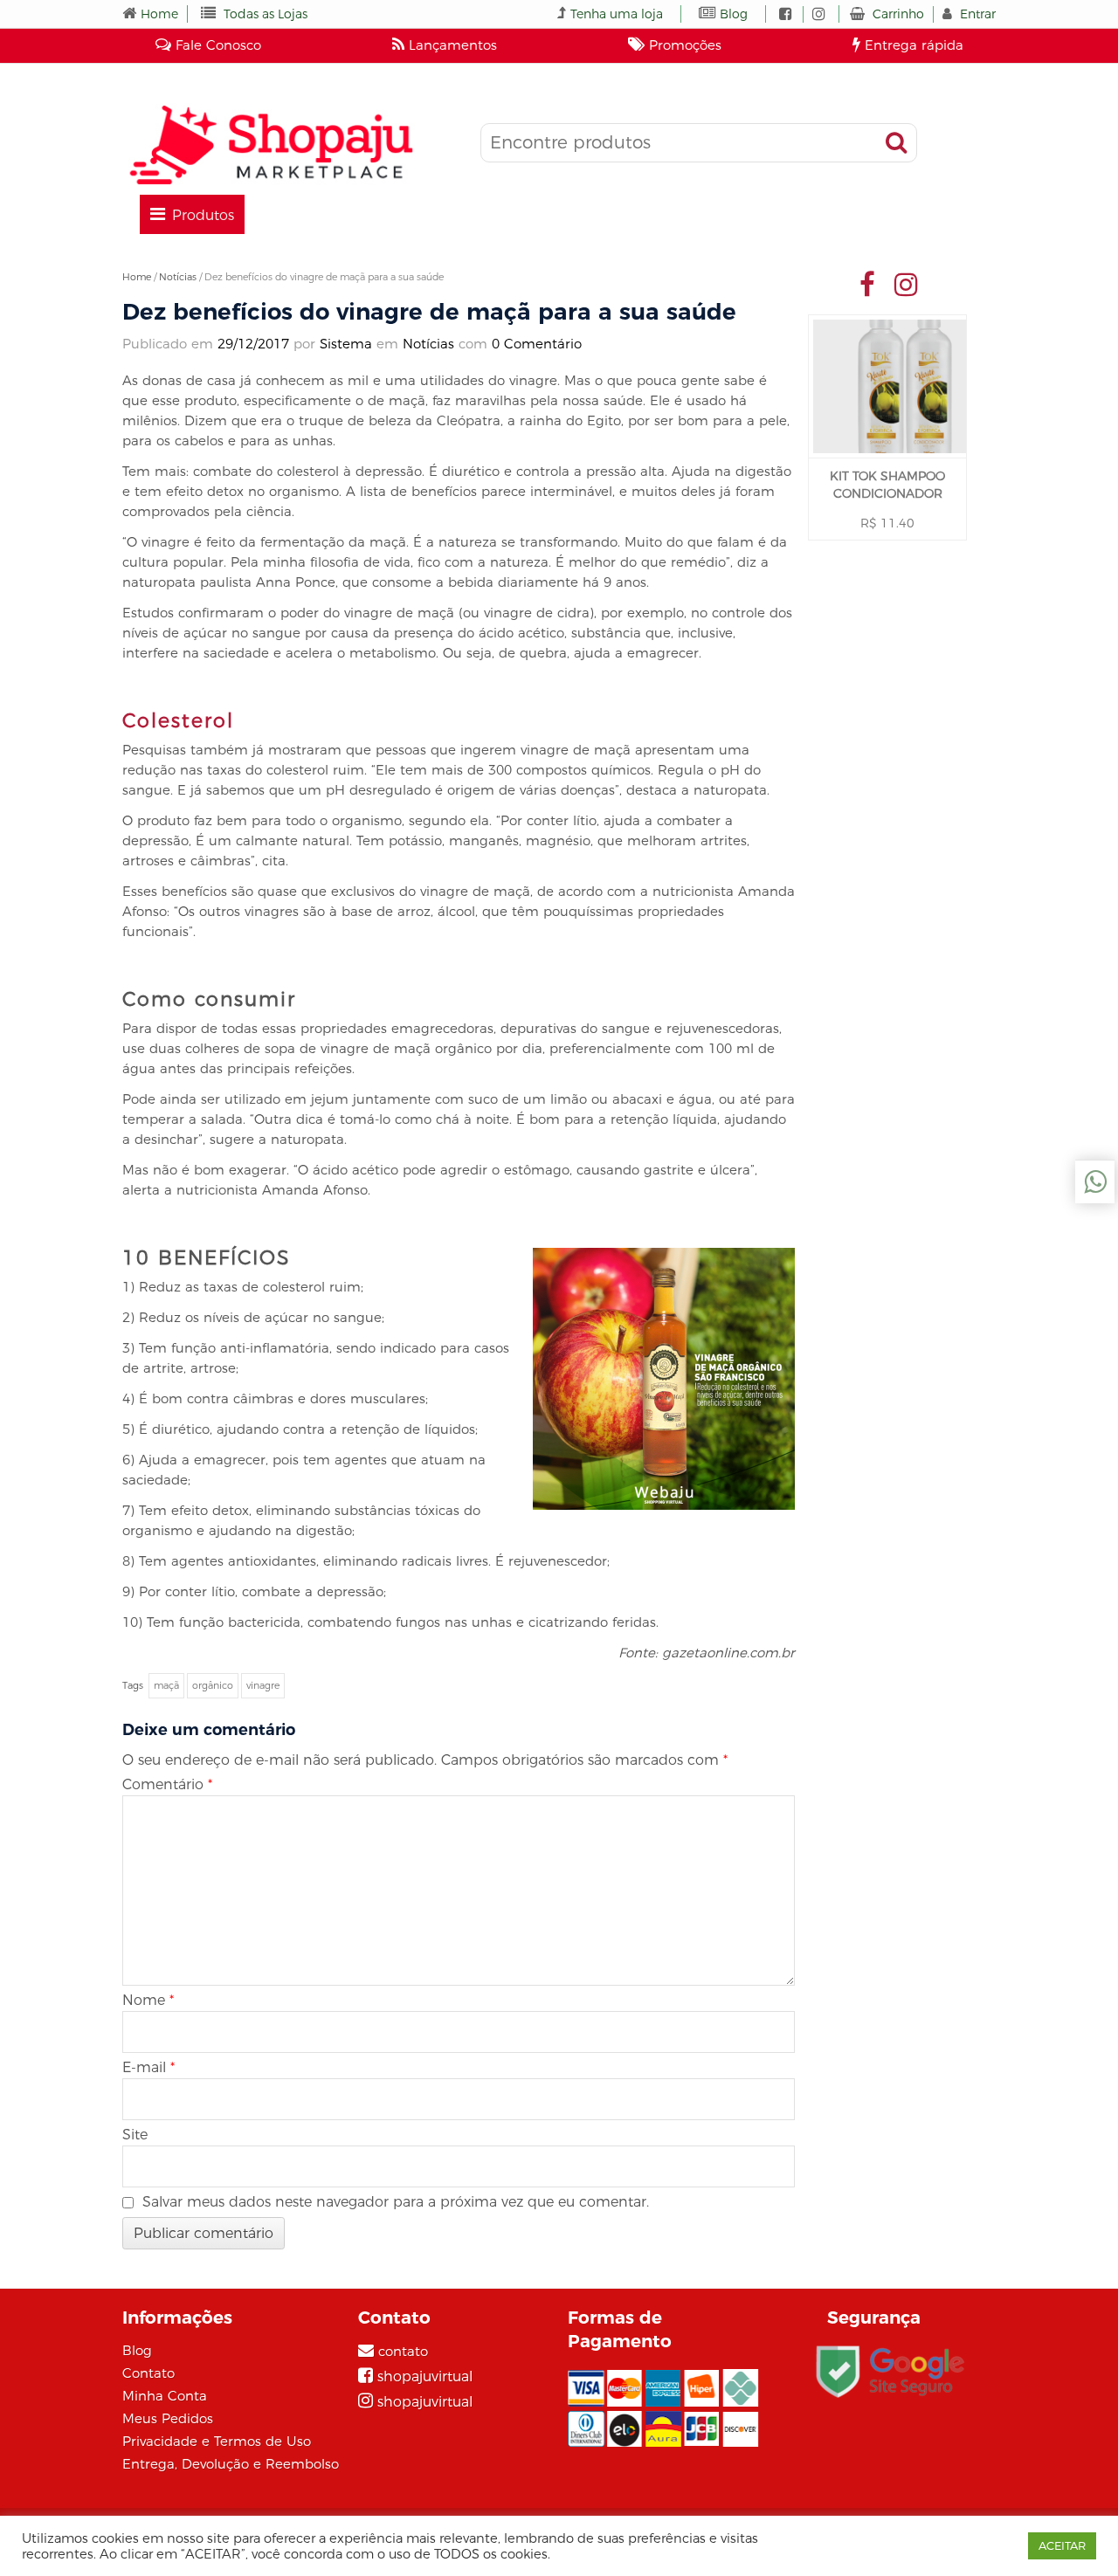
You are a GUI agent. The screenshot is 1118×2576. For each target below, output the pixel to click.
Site (135, 2135)
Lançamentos (451, 45)
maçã (166, 1685)
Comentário (167, 1784)
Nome (148, 2000)
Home (159, 14)
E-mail (148, 2067)
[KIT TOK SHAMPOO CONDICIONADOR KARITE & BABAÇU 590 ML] (887, 386)
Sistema (346, 344)
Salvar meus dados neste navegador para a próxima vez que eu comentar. (396, 2202)
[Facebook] (867, 284)
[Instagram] (906, 284)
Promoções (683, 45)
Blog (734, 14)
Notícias (178, 277)
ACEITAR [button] (1062, 2545)
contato (403, 2351)
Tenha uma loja (617, 14)
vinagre (263, 1685)
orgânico (213, 1685)
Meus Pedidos (168, 2418)
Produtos (203, 215)
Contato (148, 2373)
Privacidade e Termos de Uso (217, 2441)
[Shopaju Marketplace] (271, 145)
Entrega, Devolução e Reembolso (231, 2464)
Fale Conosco (216, 45)
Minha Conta (165, 2396)
